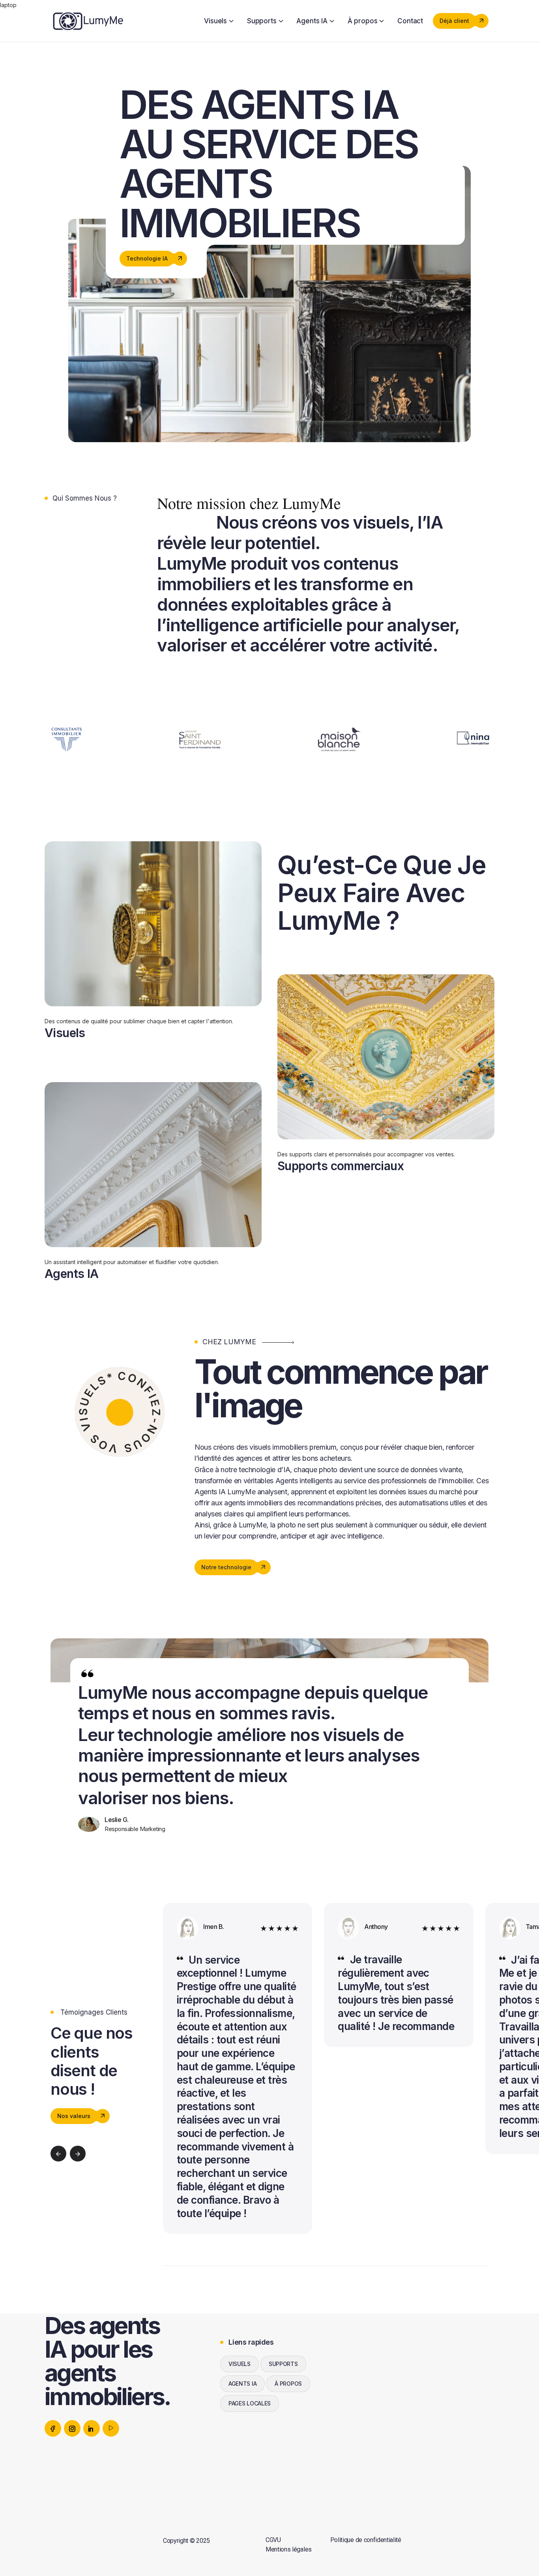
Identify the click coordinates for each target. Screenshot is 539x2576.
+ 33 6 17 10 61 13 (409, 2393)
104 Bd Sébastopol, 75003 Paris (430, 2407)
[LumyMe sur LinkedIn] (92, 2428)
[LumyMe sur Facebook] (53, 2428)
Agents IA (312, 21)
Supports (262, 21)
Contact (410, 21)
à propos (288, 2384)
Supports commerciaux (341, 1166)
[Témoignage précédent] (58, 2154)
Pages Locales (250, 2403)
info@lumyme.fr (406, 2380)
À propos (363, 21)
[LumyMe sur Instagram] (72, 2428)
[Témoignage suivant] (78, 2154)
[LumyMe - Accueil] (88, 20)
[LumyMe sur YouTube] (111, 2428)
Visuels (215, 21)
